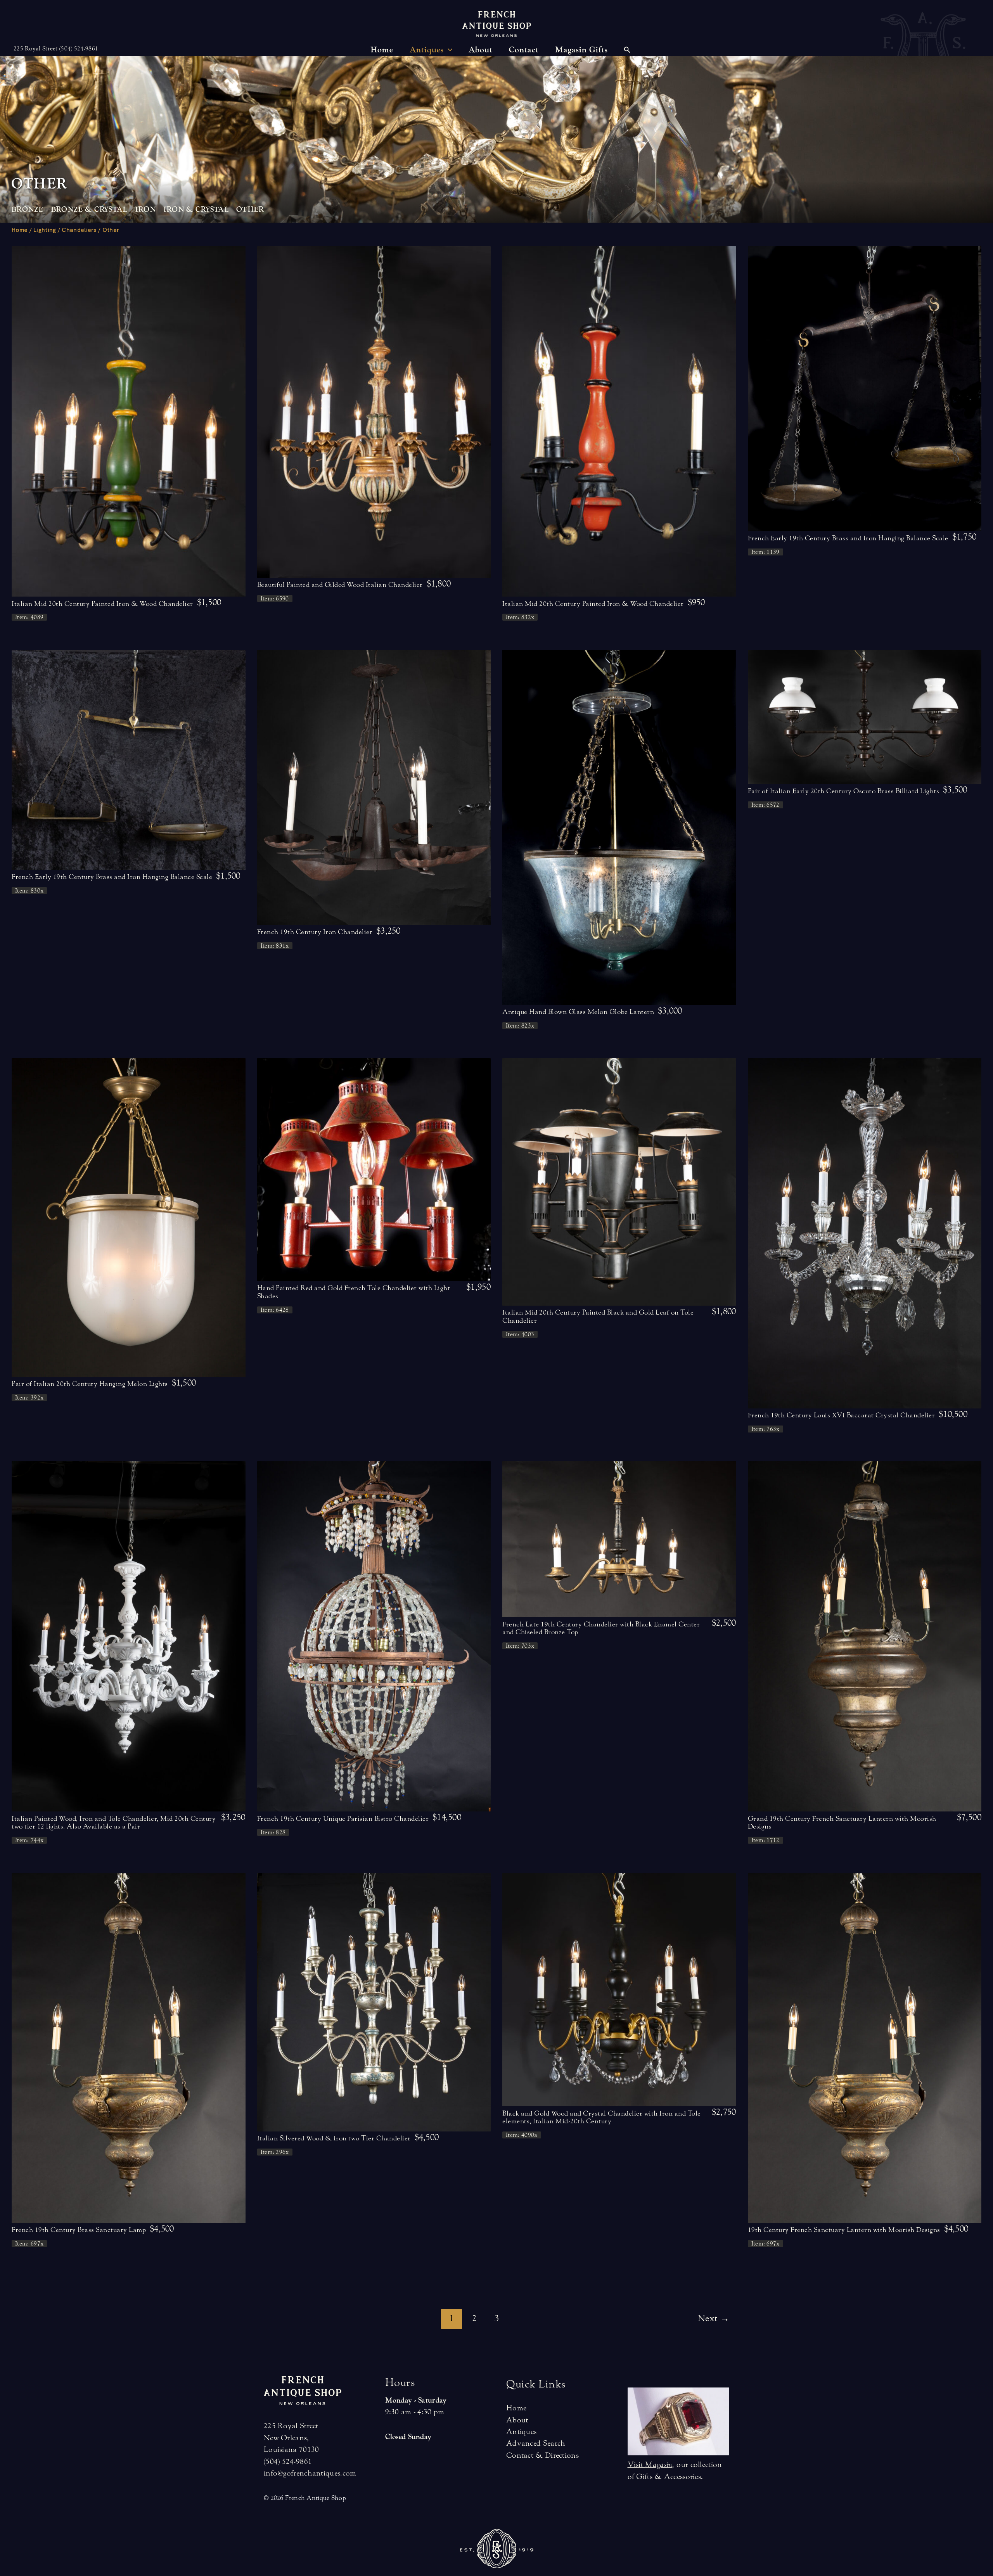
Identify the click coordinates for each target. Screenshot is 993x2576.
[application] (448, 50)
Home (20, 230)
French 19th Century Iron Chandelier (315, 932)
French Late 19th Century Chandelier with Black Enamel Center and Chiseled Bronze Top (601, 1628)
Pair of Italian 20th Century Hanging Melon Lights (90, 1384)
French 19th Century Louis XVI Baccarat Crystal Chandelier (842, 1415)
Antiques (521, 2432)
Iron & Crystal (196, 209)
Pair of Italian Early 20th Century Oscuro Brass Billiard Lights (844, 791)
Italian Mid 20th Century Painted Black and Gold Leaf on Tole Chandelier (598, 1316)
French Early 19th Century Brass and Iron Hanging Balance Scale (848, 538)
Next (714, 2318)
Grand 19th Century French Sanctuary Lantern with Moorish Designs (842, 1823)
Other (250, 209)
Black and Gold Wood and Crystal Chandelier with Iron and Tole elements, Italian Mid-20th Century (602, 2117)
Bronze (27, 209)
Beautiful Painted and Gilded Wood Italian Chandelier (340, 585)
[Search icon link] (627, 51)
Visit (650, 2464)
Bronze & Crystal (89, 209)
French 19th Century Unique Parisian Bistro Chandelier (343, 1819)
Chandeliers (79, 230)
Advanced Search (536, 2443)
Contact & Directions (542, 2455)
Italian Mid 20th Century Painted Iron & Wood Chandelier (102, 604)
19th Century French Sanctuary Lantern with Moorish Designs (844, 2230)
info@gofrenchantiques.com (310, 2473)
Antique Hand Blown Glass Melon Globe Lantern (578, 1012)
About (517, 2420)
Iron (145, 209)
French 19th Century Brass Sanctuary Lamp (79, 2230)
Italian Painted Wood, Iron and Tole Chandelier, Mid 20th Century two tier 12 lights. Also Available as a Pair (114, 1823)
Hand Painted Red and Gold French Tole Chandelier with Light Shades (354, 1292)
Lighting (45, 230)
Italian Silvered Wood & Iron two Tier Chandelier (334, 2138)
